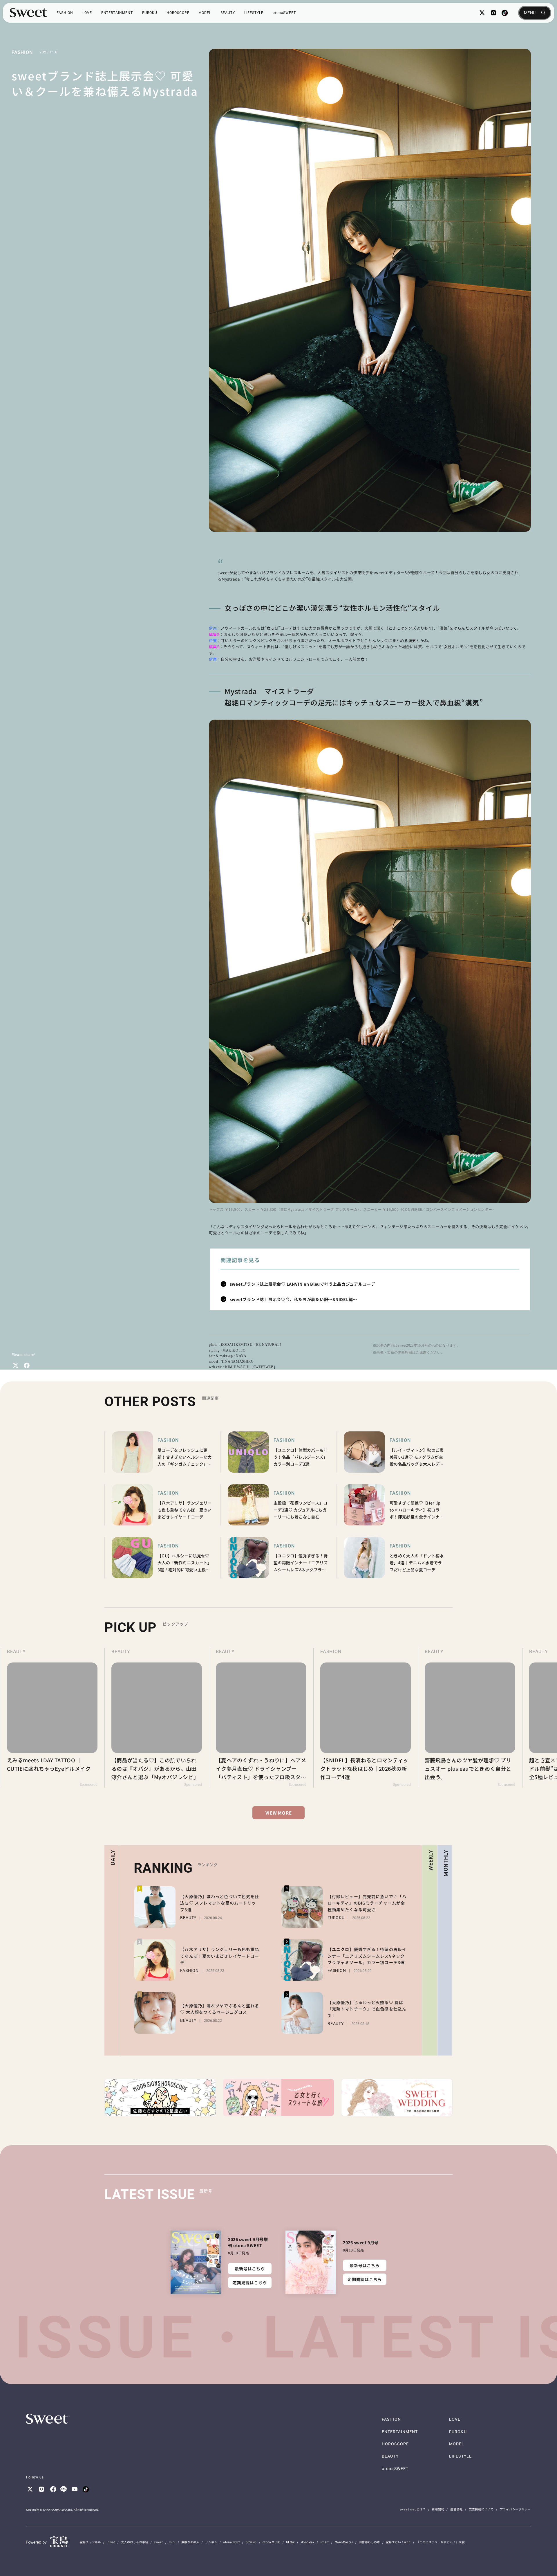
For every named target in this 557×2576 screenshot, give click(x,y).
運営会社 (456, 2509)
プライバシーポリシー (516, 2509)
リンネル (211, 2542)
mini (172, 2542)
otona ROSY (232, 2542)
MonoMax (308, 2542)
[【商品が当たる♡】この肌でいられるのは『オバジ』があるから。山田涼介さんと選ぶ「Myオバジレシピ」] (52, 1718)
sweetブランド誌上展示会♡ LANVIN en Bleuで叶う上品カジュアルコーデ (303, 1284)
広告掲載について (481, 2509)
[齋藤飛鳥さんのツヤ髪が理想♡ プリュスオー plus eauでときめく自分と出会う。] (366, 1718)
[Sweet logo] (29, 13)
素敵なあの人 (190, 2542)
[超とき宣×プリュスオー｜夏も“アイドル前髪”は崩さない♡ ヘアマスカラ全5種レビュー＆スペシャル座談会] (470, 1718)
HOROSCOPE (178, 13)
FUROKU (150, 13)
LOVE (87, 13)
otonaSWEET (284, 13)
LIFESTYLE (254, 13)
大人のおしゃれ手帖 (135, 2542)
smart (325, 2542)
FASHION (65, 13)
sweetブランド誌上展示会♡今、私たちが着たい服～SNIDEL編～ (294, 1299)
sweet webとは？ (413, 2509)
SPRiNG (251, 2542)
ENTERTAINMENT (117, 13)
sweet (159, 2542)
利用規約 (438, 2509)
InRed (111, 2542)
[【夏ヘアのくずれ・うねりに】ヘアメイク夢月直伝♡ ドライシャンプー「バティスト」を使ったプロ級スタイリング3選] (157, 1718)
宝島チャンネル (90, 2542)
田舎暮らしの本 (369, 2542)
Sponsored (89, 1785)
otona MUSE (271, 2542)
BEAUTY (228, 13)
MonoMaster (344, 2542)
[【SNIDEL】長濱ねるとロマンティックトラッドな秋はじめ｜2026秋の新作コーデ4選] (261, 1718)
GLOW (290, 2542)
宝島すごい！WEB (398, 2542)
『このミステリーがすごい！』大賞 (441, 2542)
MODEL (205, 13)
